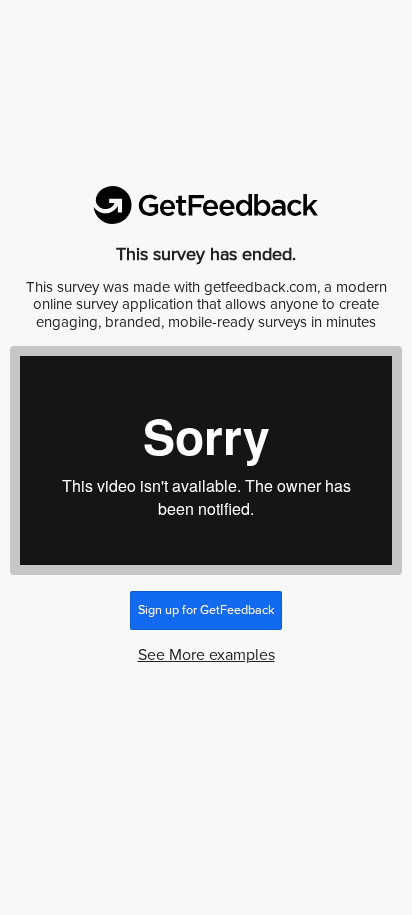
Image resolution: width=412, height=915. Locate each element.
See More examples (206, 655)
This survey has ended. (206, 254)
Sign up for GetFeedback (206, 610)
